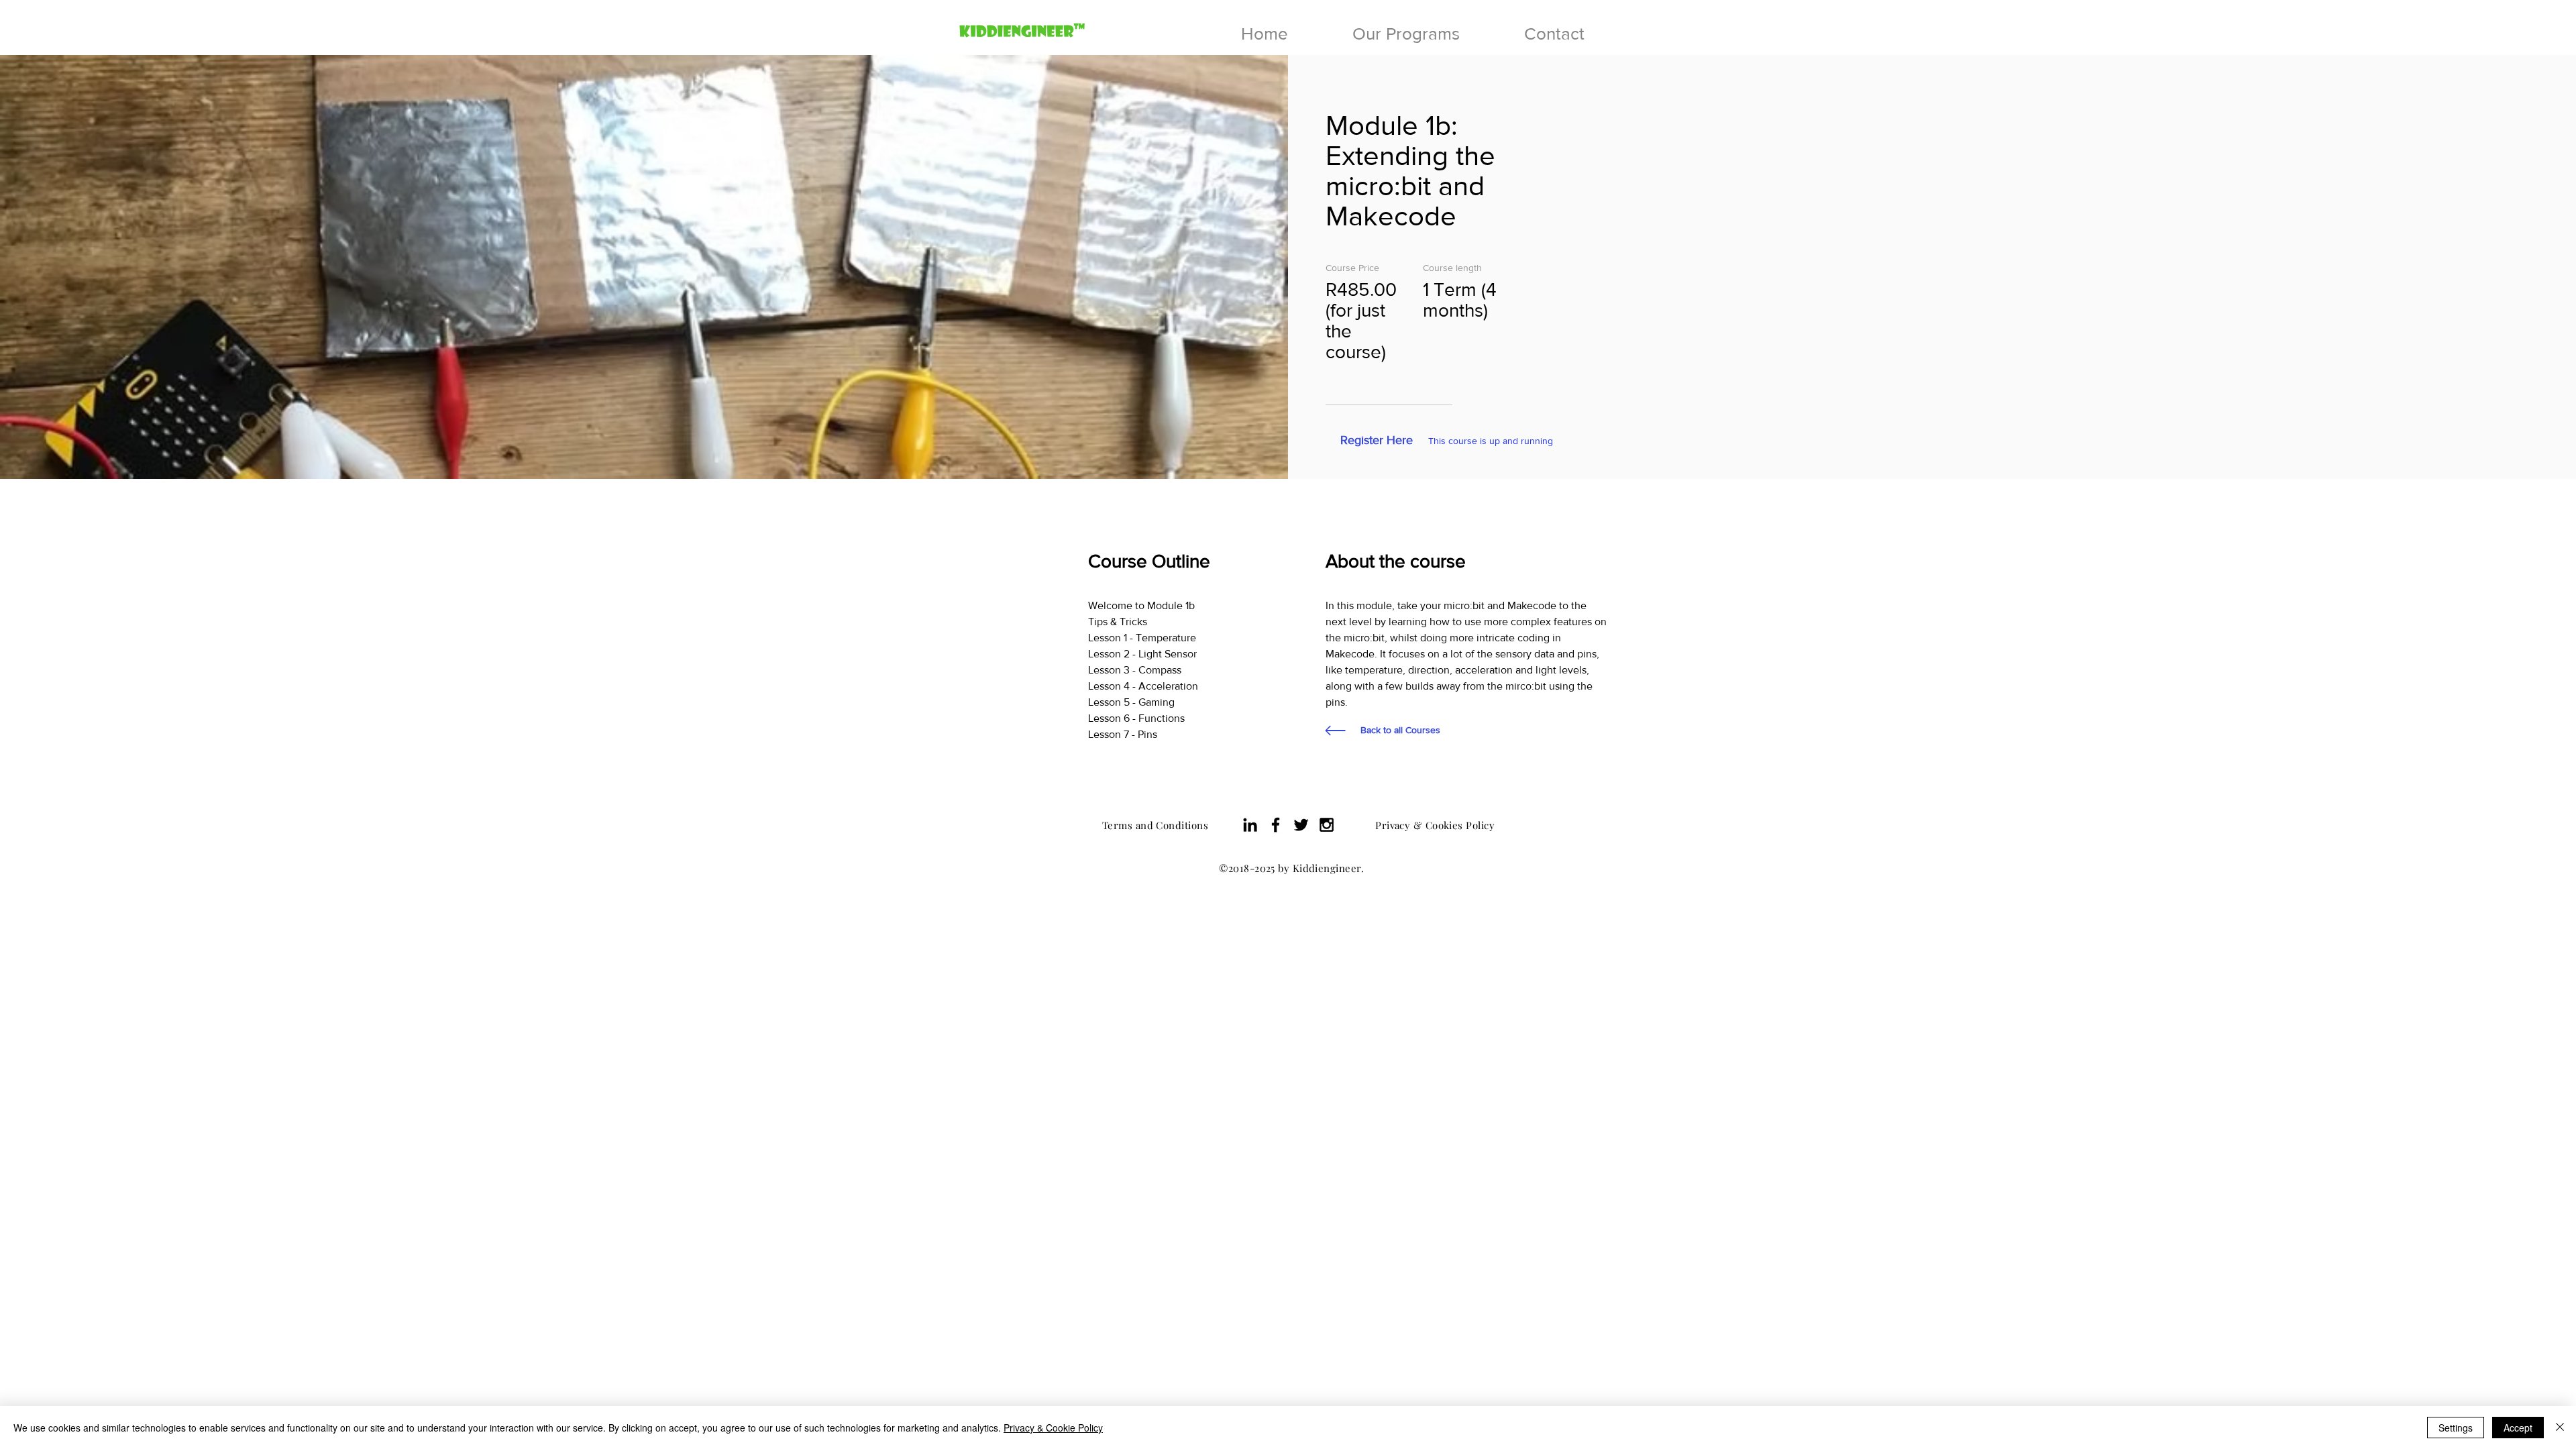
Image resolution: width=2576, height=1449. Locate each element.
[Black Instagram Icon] (1327, 825)
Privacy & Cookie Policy (1053, 1428)
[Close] (2560, 1428)
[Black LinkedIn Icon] (1250, 825)
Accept (2518, 1428)
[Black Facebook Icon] (1276, 825)
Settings (2456, 1428)
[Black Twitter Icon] (1301, 825)
